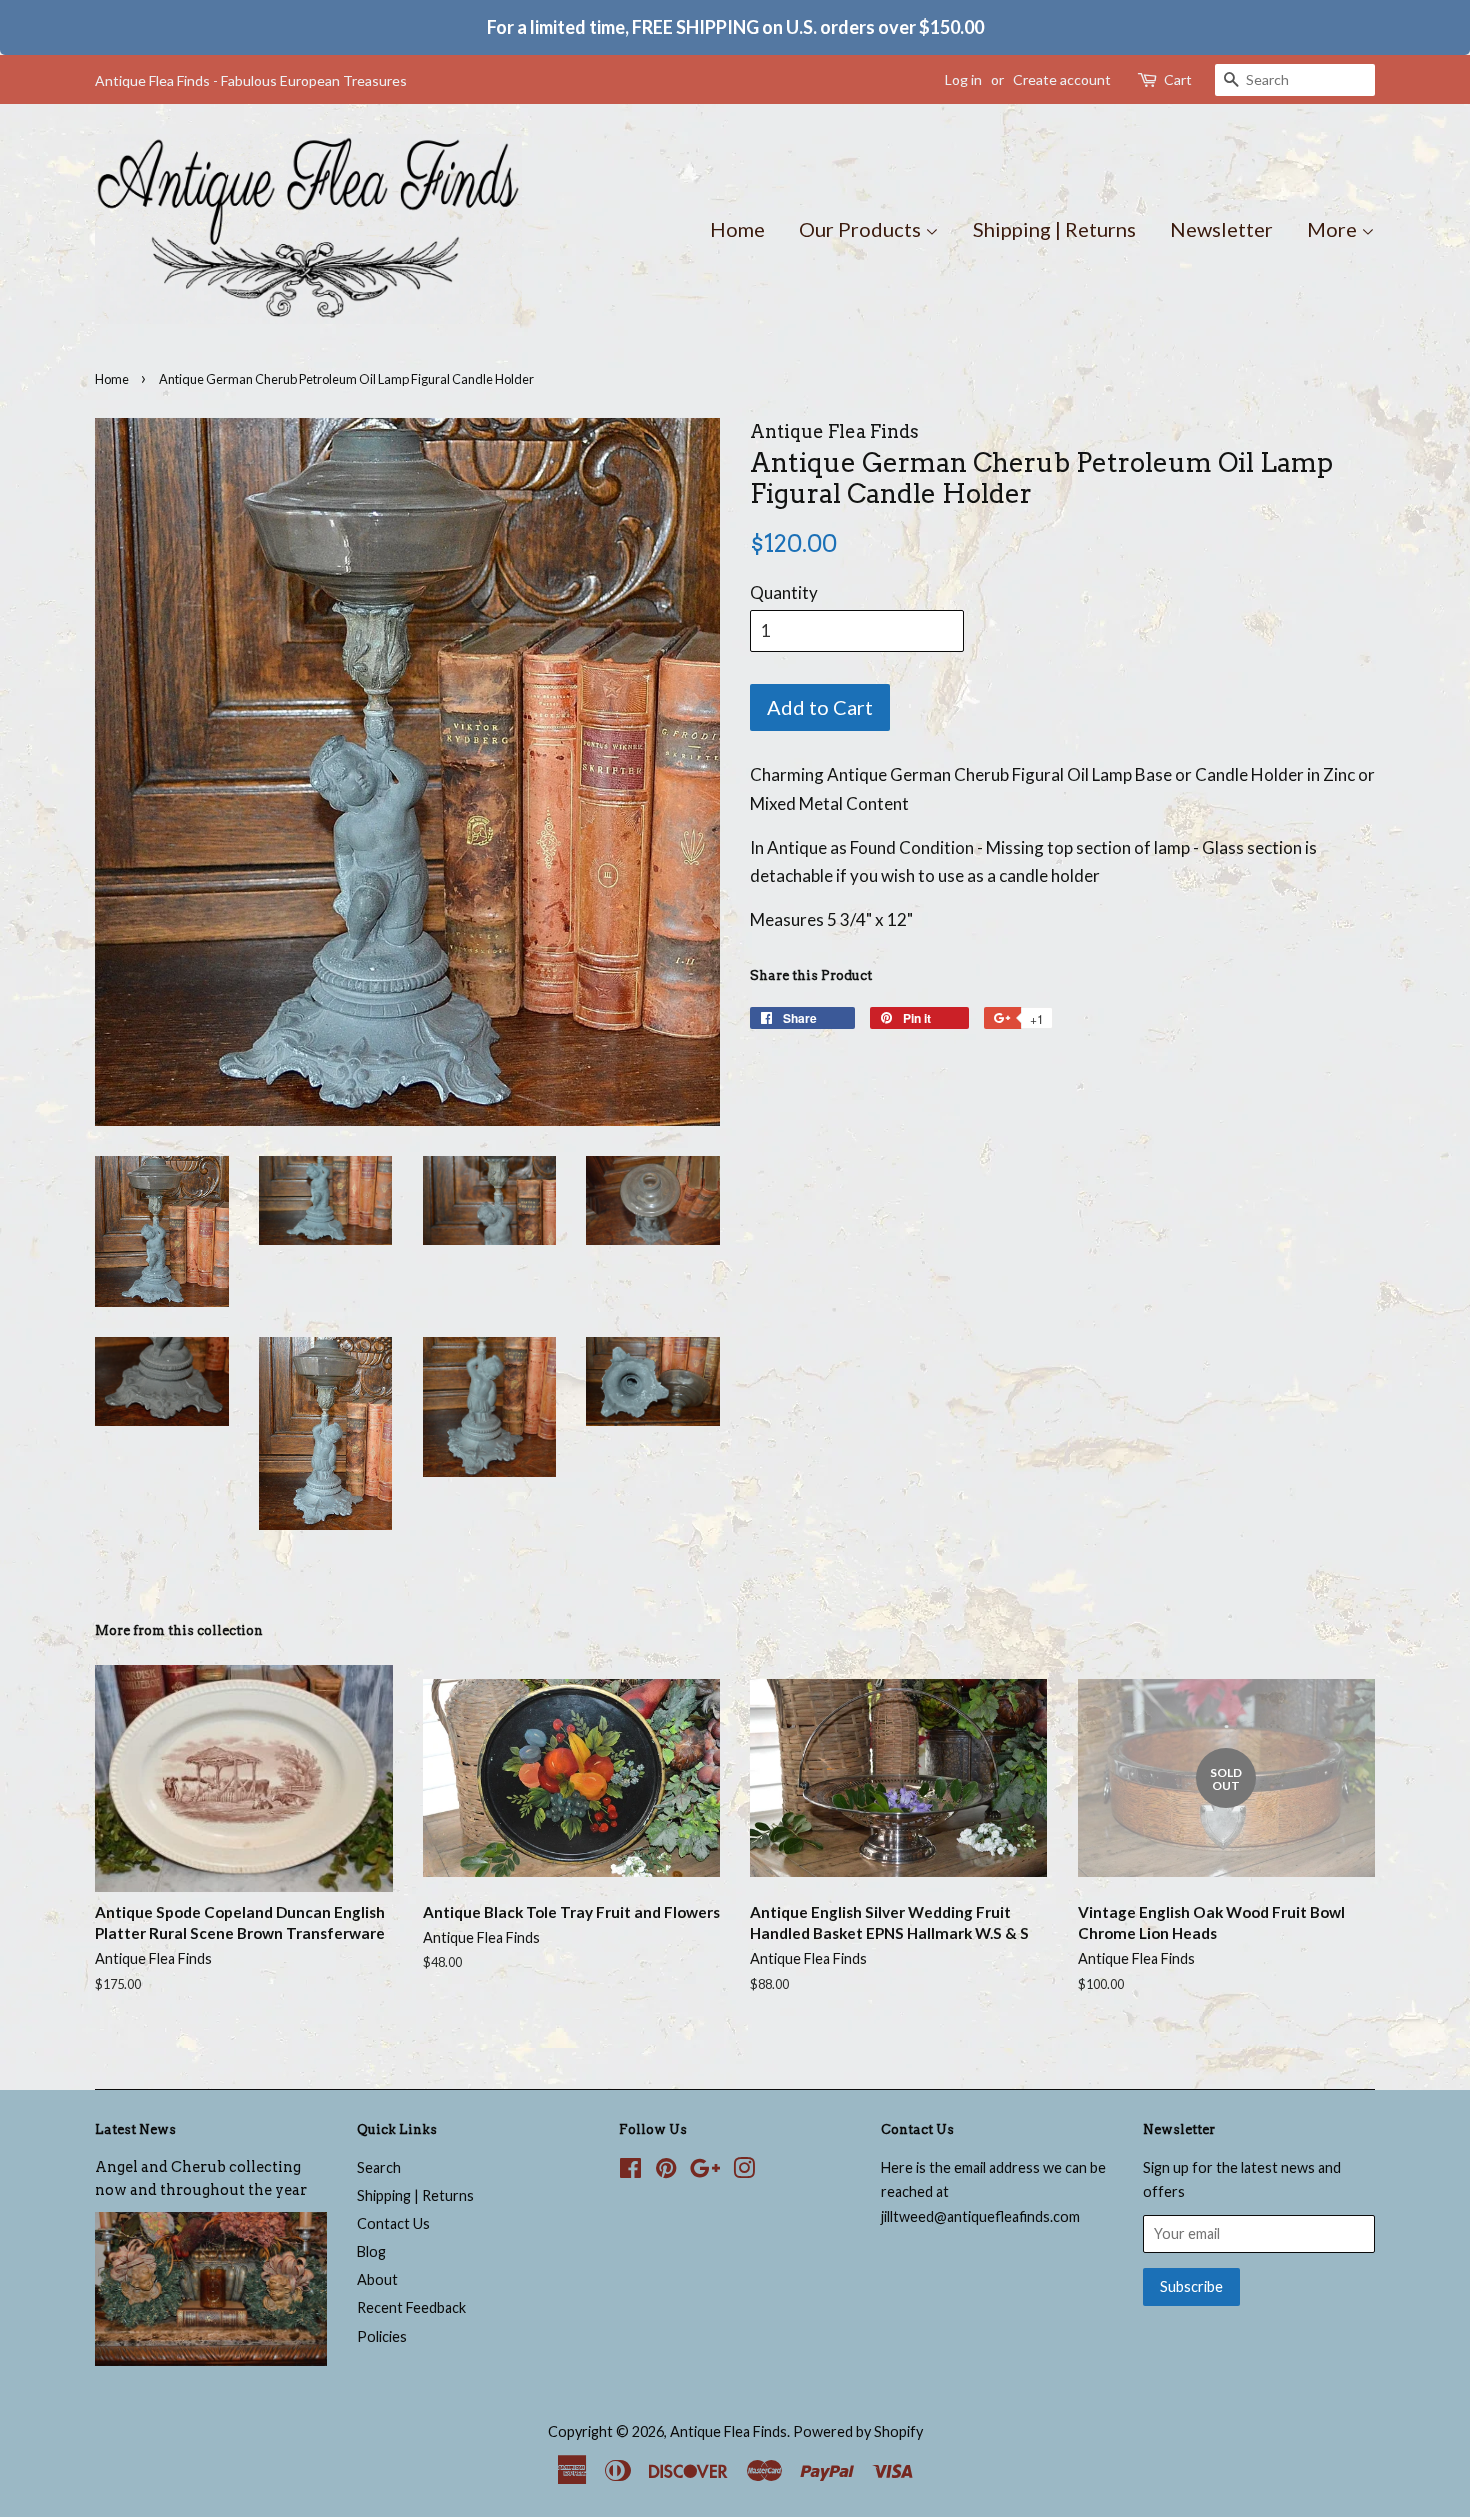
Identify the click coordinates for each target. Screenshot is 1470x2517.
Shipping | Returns (1054, 229)
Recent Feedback (411, 2307)
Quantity (784, 592)
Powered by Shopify (858, 2431)
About (377, 2279)
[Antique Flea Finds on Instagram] (744, 2171)
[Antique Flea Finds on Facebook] (630, 2171)
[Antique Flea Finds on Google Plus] (705, 2171)
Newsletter (1221, 229)
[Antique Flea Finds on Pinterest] (666, 2171)
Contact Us (393, 2223)
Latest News (135, 2129)
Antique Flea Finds (728, 2431)
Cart (1178, 79)
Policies (382, 2336)
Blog (371, 2251)
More (1334, 229)
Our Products (862, 229)
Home (737, 229)
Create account (1062, 79)
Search (379, 2167)
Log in (963, 79)
